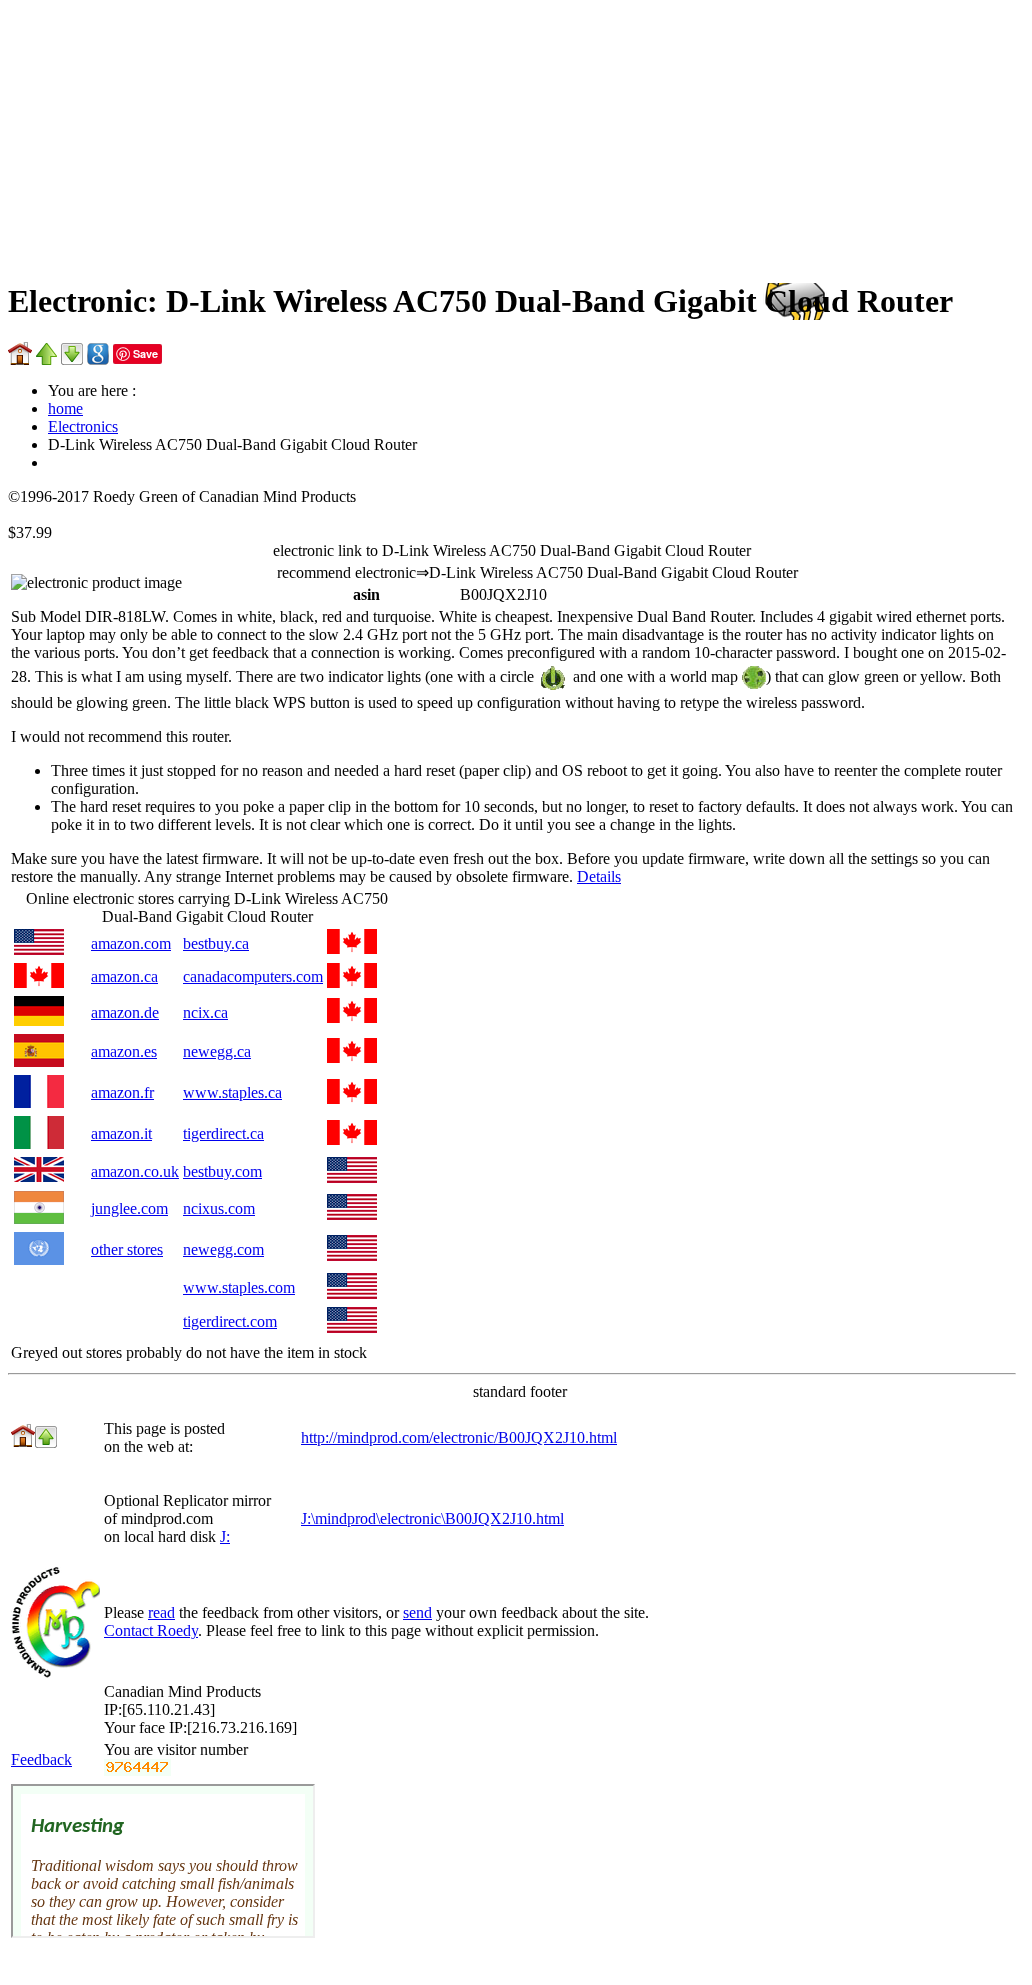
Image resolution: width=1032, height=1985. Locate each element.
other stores (127, 1249)
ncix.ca (205, 1012)
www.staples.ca (232, 1092)
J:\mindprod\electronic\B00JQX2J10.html (432, 1518)
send (417, 1612)
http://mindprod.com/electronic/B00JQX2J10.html (459, 1437)
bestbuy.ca (216, 943)
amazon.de (125, 1012)
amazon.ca (124, 976)
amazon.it (121, 1133)
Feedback (41, 1759)
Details (599, 876)
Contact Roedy (151, 1630)
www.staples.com (239, 1287)
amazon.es (124, 1051)
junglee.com (129, 1208)
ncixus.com (219, 1208)
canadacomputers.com (253, 976)
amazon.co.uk (135, 1171)
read (161, 1612)
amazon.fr (122, 1092)
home (65, 408)
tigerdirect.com (230, 1321)
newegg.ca (217, 1051)
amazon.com (131, 943)
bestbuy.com (222, 1171)
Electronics (83, 426)
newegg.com (223, 1249)
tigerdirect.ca (223, 1133)
